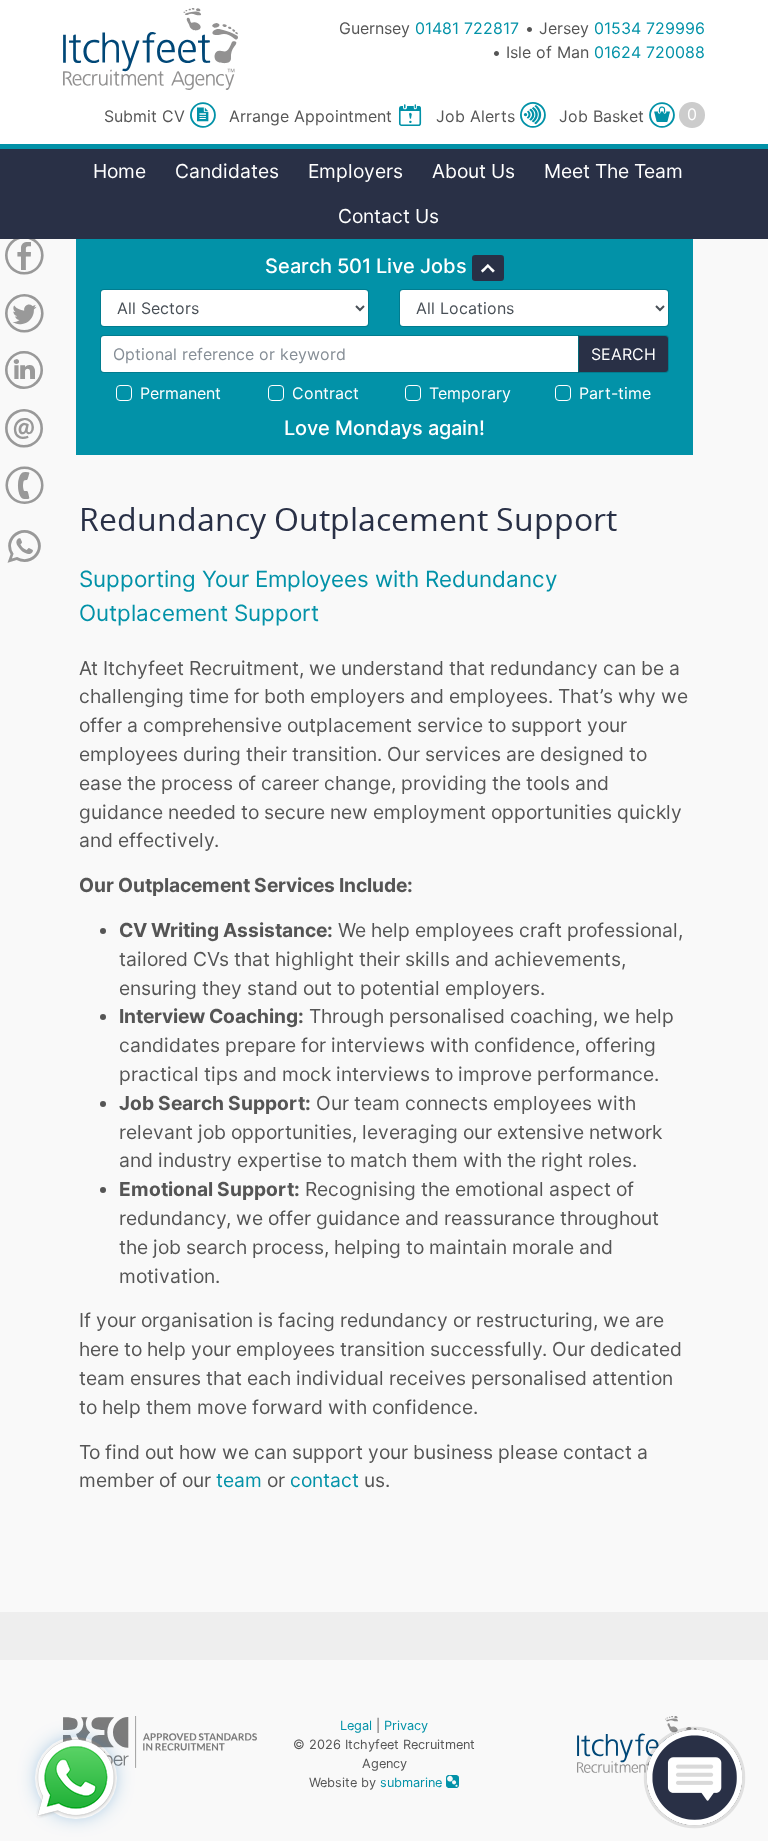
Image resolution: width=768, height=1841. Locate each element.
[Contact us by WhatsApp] (24, 547)
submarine (413, 1782)
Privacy (406, 1725)
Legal (356, 1725)
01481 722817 (467, 28)
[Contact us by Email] (24, 432)
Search (623, 354)
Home (119, 171)
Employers (355, 171)
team (241, 1480)
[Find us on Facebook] (24, 259)
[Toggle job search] (488, 268)
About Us (473, 171)
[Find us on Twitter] (24, 317)
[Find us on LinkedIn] (24, 374)
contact (324, 1480)
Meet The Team (613, 171)
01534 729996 (649, 28)
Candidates (227, 171)
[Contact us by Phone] (24, 489)
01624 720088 (649, 52)
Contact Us (388, 216)
